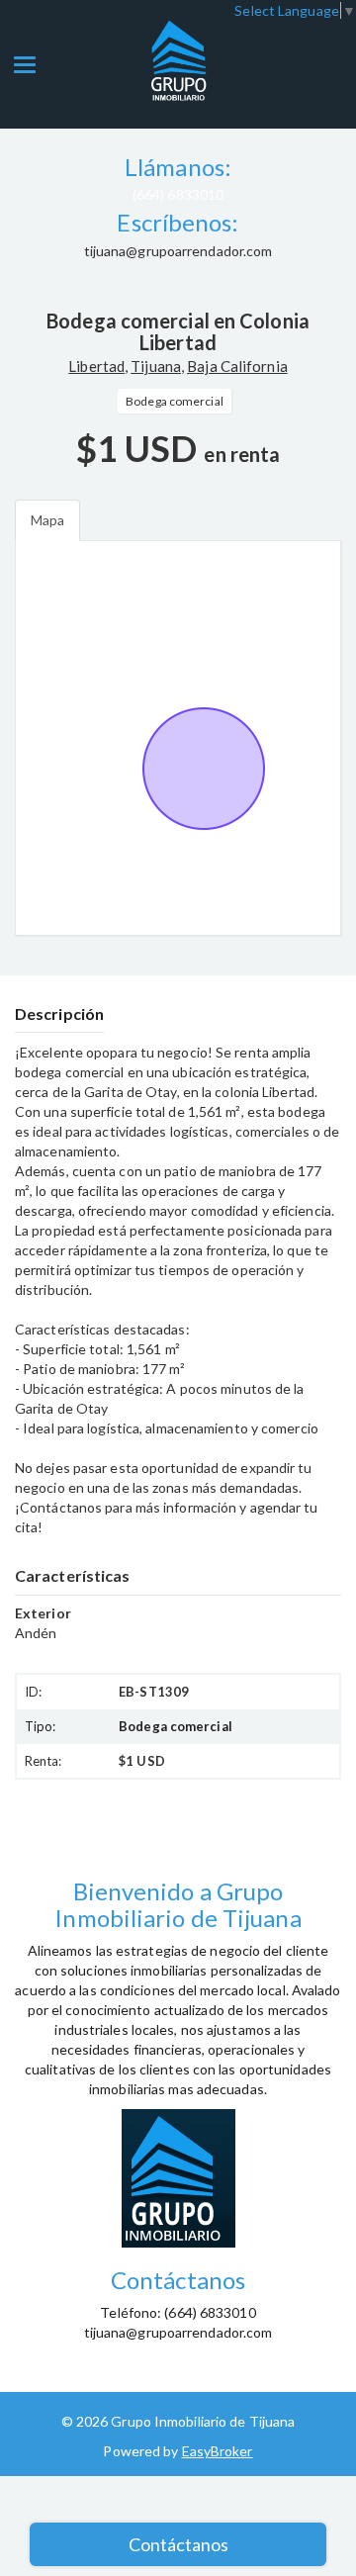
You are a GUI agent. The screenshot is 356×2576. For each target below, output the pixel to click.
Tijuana (156, 366)
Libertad (96, 366)
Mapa (47, 520)
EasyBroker (218, 2451)
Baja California (237, 366)
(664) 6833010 (178, 194)
